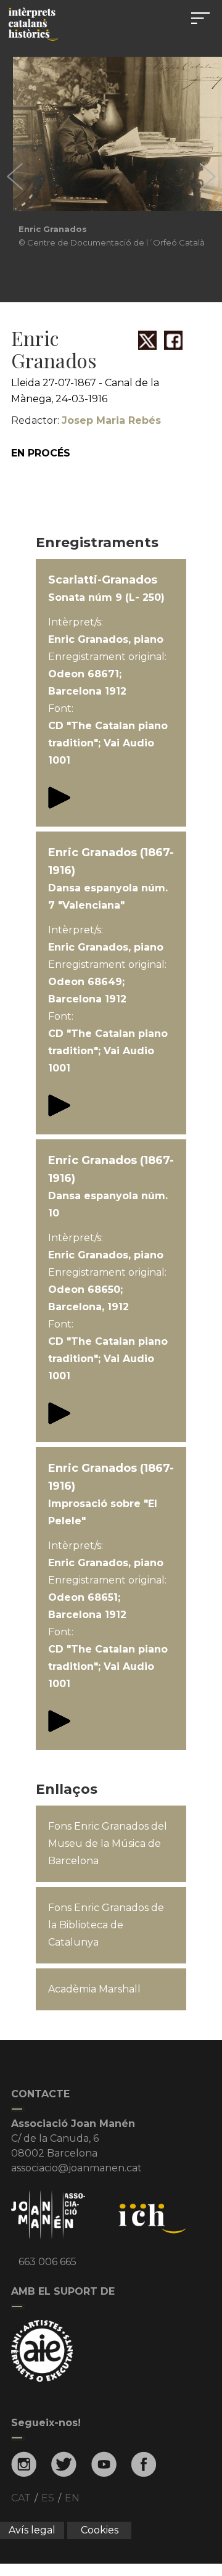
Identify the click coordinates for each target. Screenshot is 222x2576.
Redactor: (86, 420)
